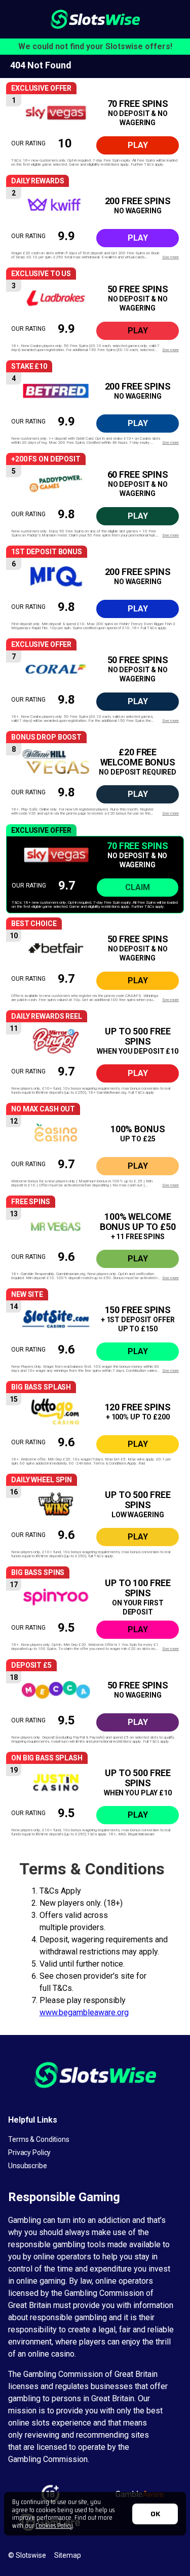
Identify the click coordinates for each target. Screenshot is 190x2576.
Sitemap (68, 2555)
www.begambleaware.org (84, 2012)
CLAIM (138, 887)
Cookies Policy (54, 2525)
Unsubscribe (28, 2166)
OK (155, 2514)
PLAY (138, 145)
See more (170, 257)
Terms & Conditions (39, 2139)
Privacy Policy (29, 2152)
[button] (95, 132)
